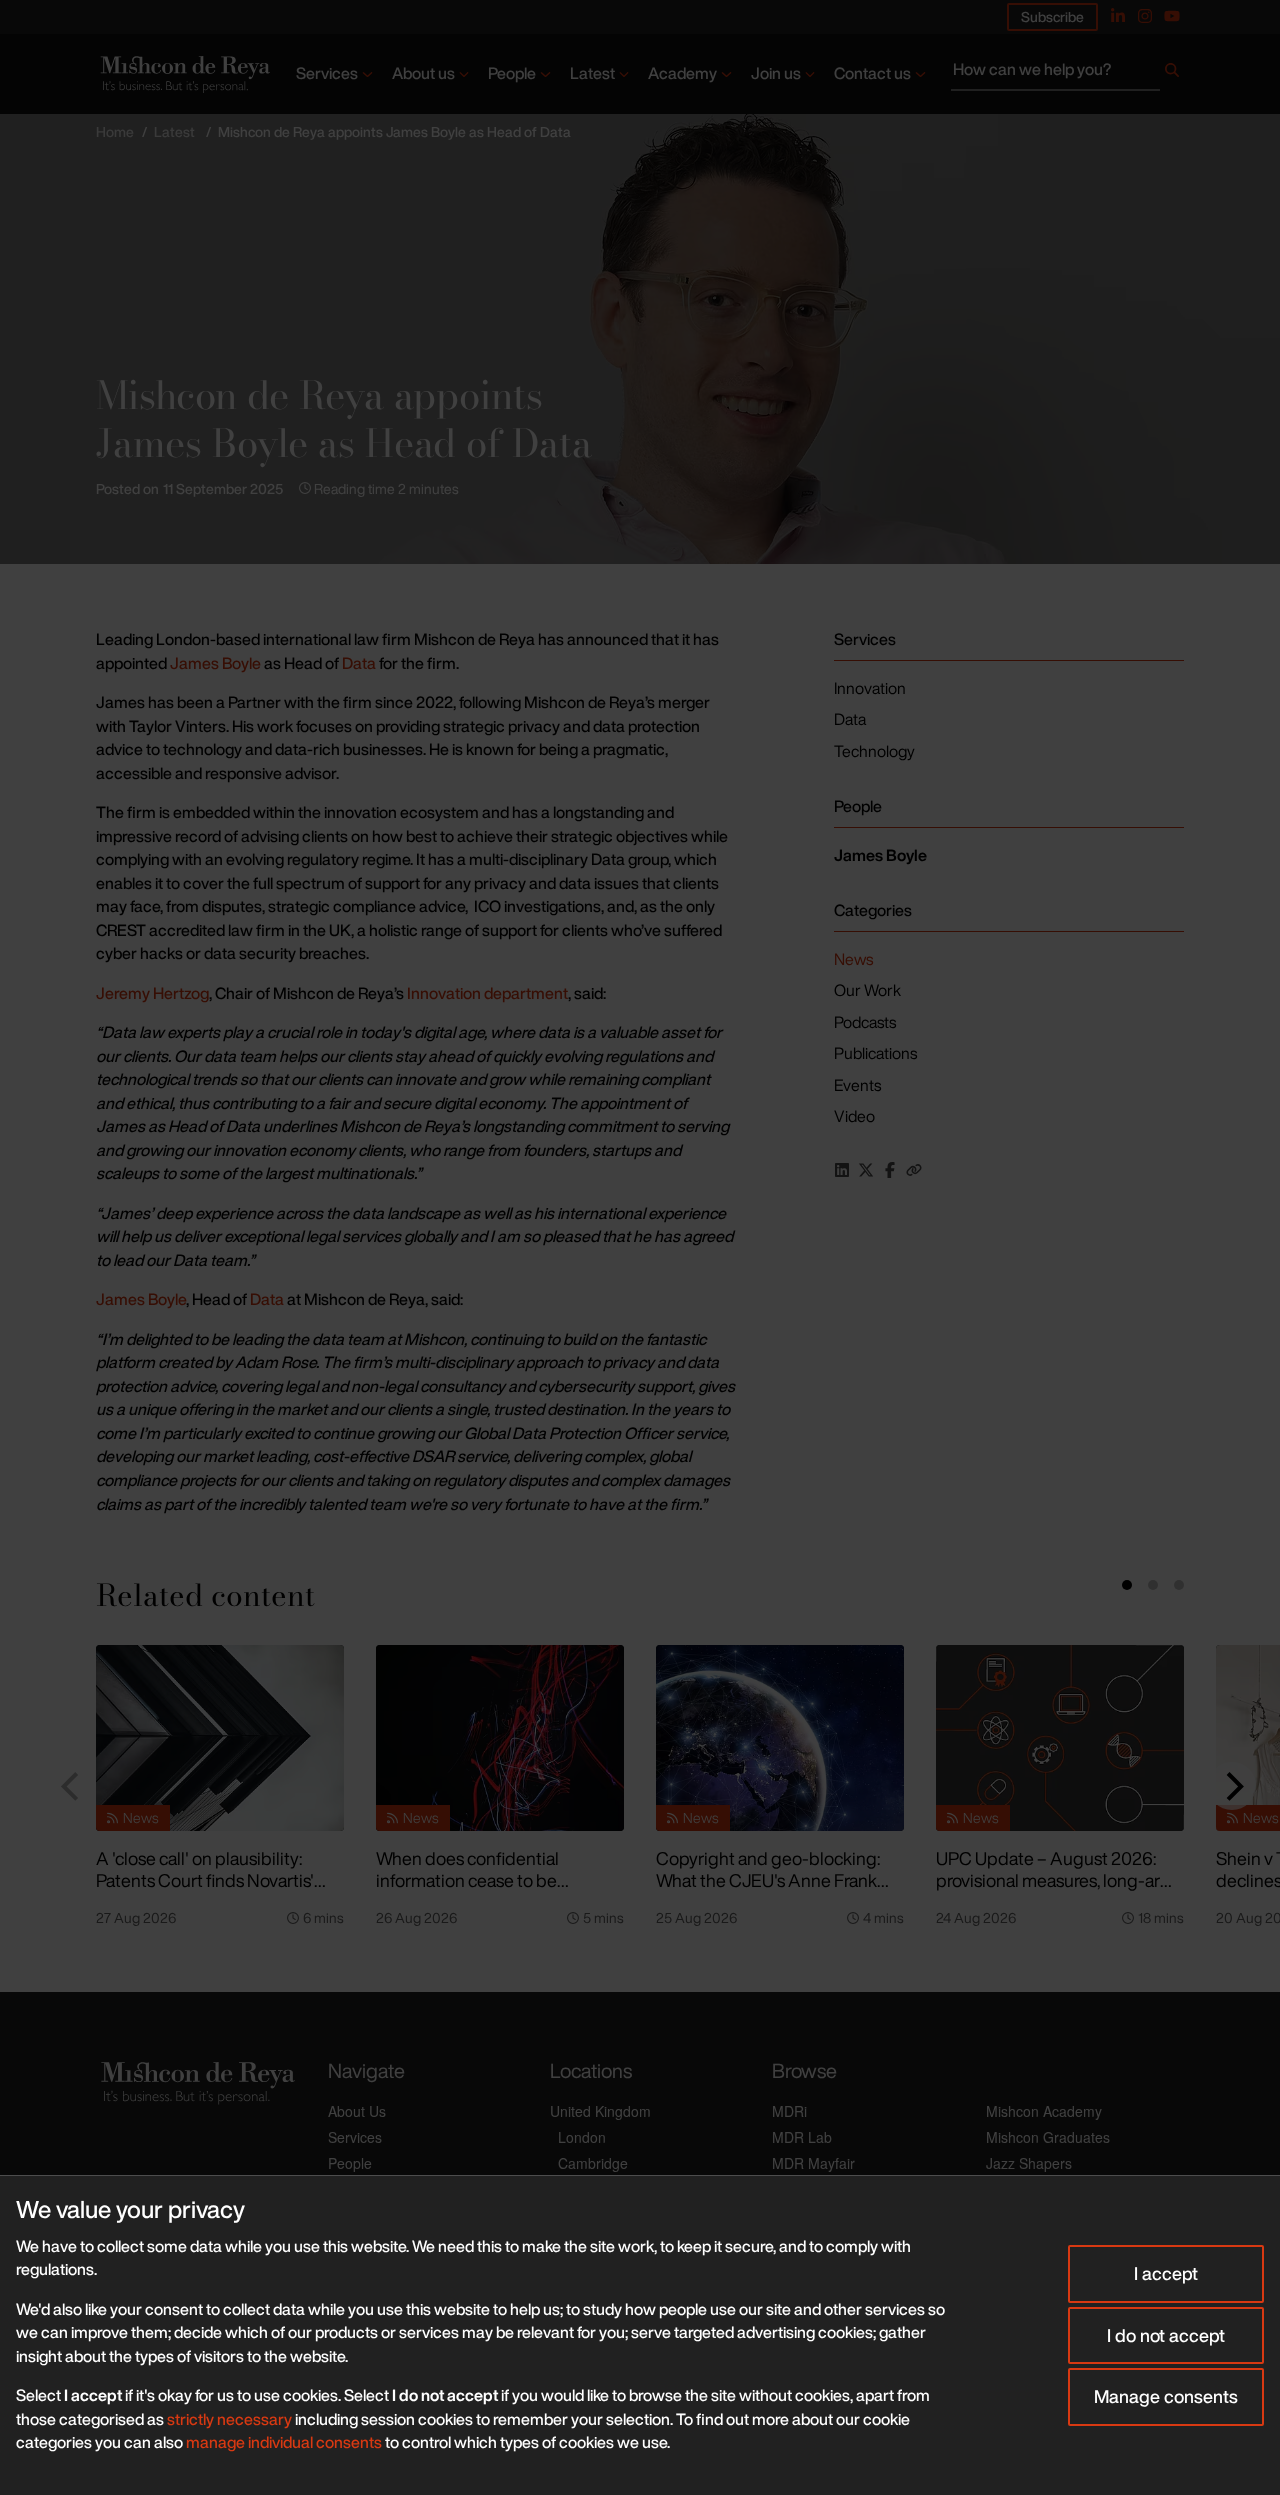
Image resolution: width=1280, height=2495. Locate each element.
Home (115, 131)
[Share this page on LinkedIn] (842, 1170)
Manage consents (1166, 2396)
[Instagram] (1145, 16)
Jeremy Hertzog (152, 993)
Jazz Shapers (1029, 2163)
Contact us (872, 73)
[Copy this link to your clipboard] (914, 1170)
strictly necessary (229, 2419)
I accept (1166, 2273)
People (512, 73)
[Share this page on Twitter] (866, 1170)
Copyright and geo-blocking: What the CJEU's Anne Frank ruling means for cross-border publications (769, 1892)
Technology (874, 751)
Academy (682, 73)
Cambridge (593, 2163)
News (853, 959)
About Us (357, 2111)
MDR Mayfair (813, 2163)
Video (854, 1116)
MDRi (789, 2111)
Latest (592, 73)
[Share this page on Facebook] (890, 1170)
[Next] (1232, 1786)
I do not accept (1166, 2335)
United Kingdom (600, 2111)
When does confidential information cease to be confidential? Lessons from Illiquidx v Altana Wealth (478, 1892)
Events (857, 1085)
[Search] (1172, 74)
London (582, 2137)
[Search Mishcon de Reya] (1067, 74)
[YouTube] (1172, 16)
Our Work (867, 990)
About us (423, 73)
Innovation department (487, 993)
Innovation (870, 688)
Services (327, 73)
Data (359, 663)
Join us (776, 73)
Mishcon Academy (1044, 2111)
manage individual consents (284, 2442)
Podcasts (865, 1022)
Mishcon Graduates (1048, 2137)
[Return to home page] (183, 74)
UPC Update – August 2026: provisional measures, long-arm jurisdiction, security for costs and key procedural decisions (1055, 1892)
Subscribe (1052, 16)
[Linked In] (1118, 16)
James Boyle (215, 663)
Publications (875, 1053)
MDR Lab (802, 2137)
